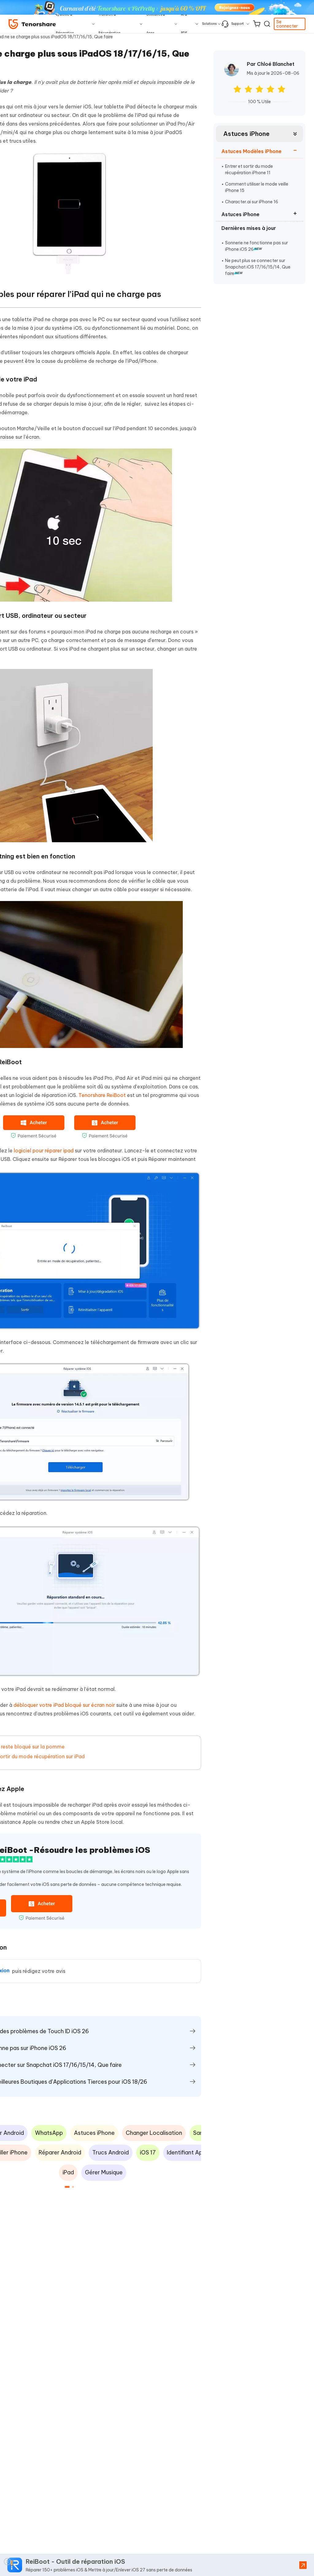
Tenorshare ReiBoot (102, 1095)
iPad (68, 2172)
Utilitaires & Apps (156, 24)
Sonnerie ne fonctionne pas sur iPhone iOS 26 (257, 246)
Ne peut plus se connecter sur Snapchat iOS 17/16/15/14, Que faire (258, 267)
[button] (67, 2187)
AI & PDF (184, 24)
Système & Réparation (65, 24)
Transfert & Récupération (109, 24)
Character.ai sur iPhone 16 (252, 202)
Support (237, 24)
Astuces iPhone (246, 134)
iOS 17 (148, 2152)
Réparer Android (60, 2152)
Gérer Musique (104, 2172)
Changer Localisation (154, 2133)
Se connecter (287, 24)
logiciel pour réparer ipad (44, 1151)
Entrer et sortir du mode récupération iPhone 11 (249, 169)
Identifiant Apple (189, 2152)
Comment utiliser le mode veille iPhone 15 (257, 187)
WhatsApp (49, 2133)
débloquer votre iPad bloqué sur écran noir (64, 1705)
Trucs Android (111, 2152)
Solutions (209, 24)
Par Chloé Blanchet (271, 64)
